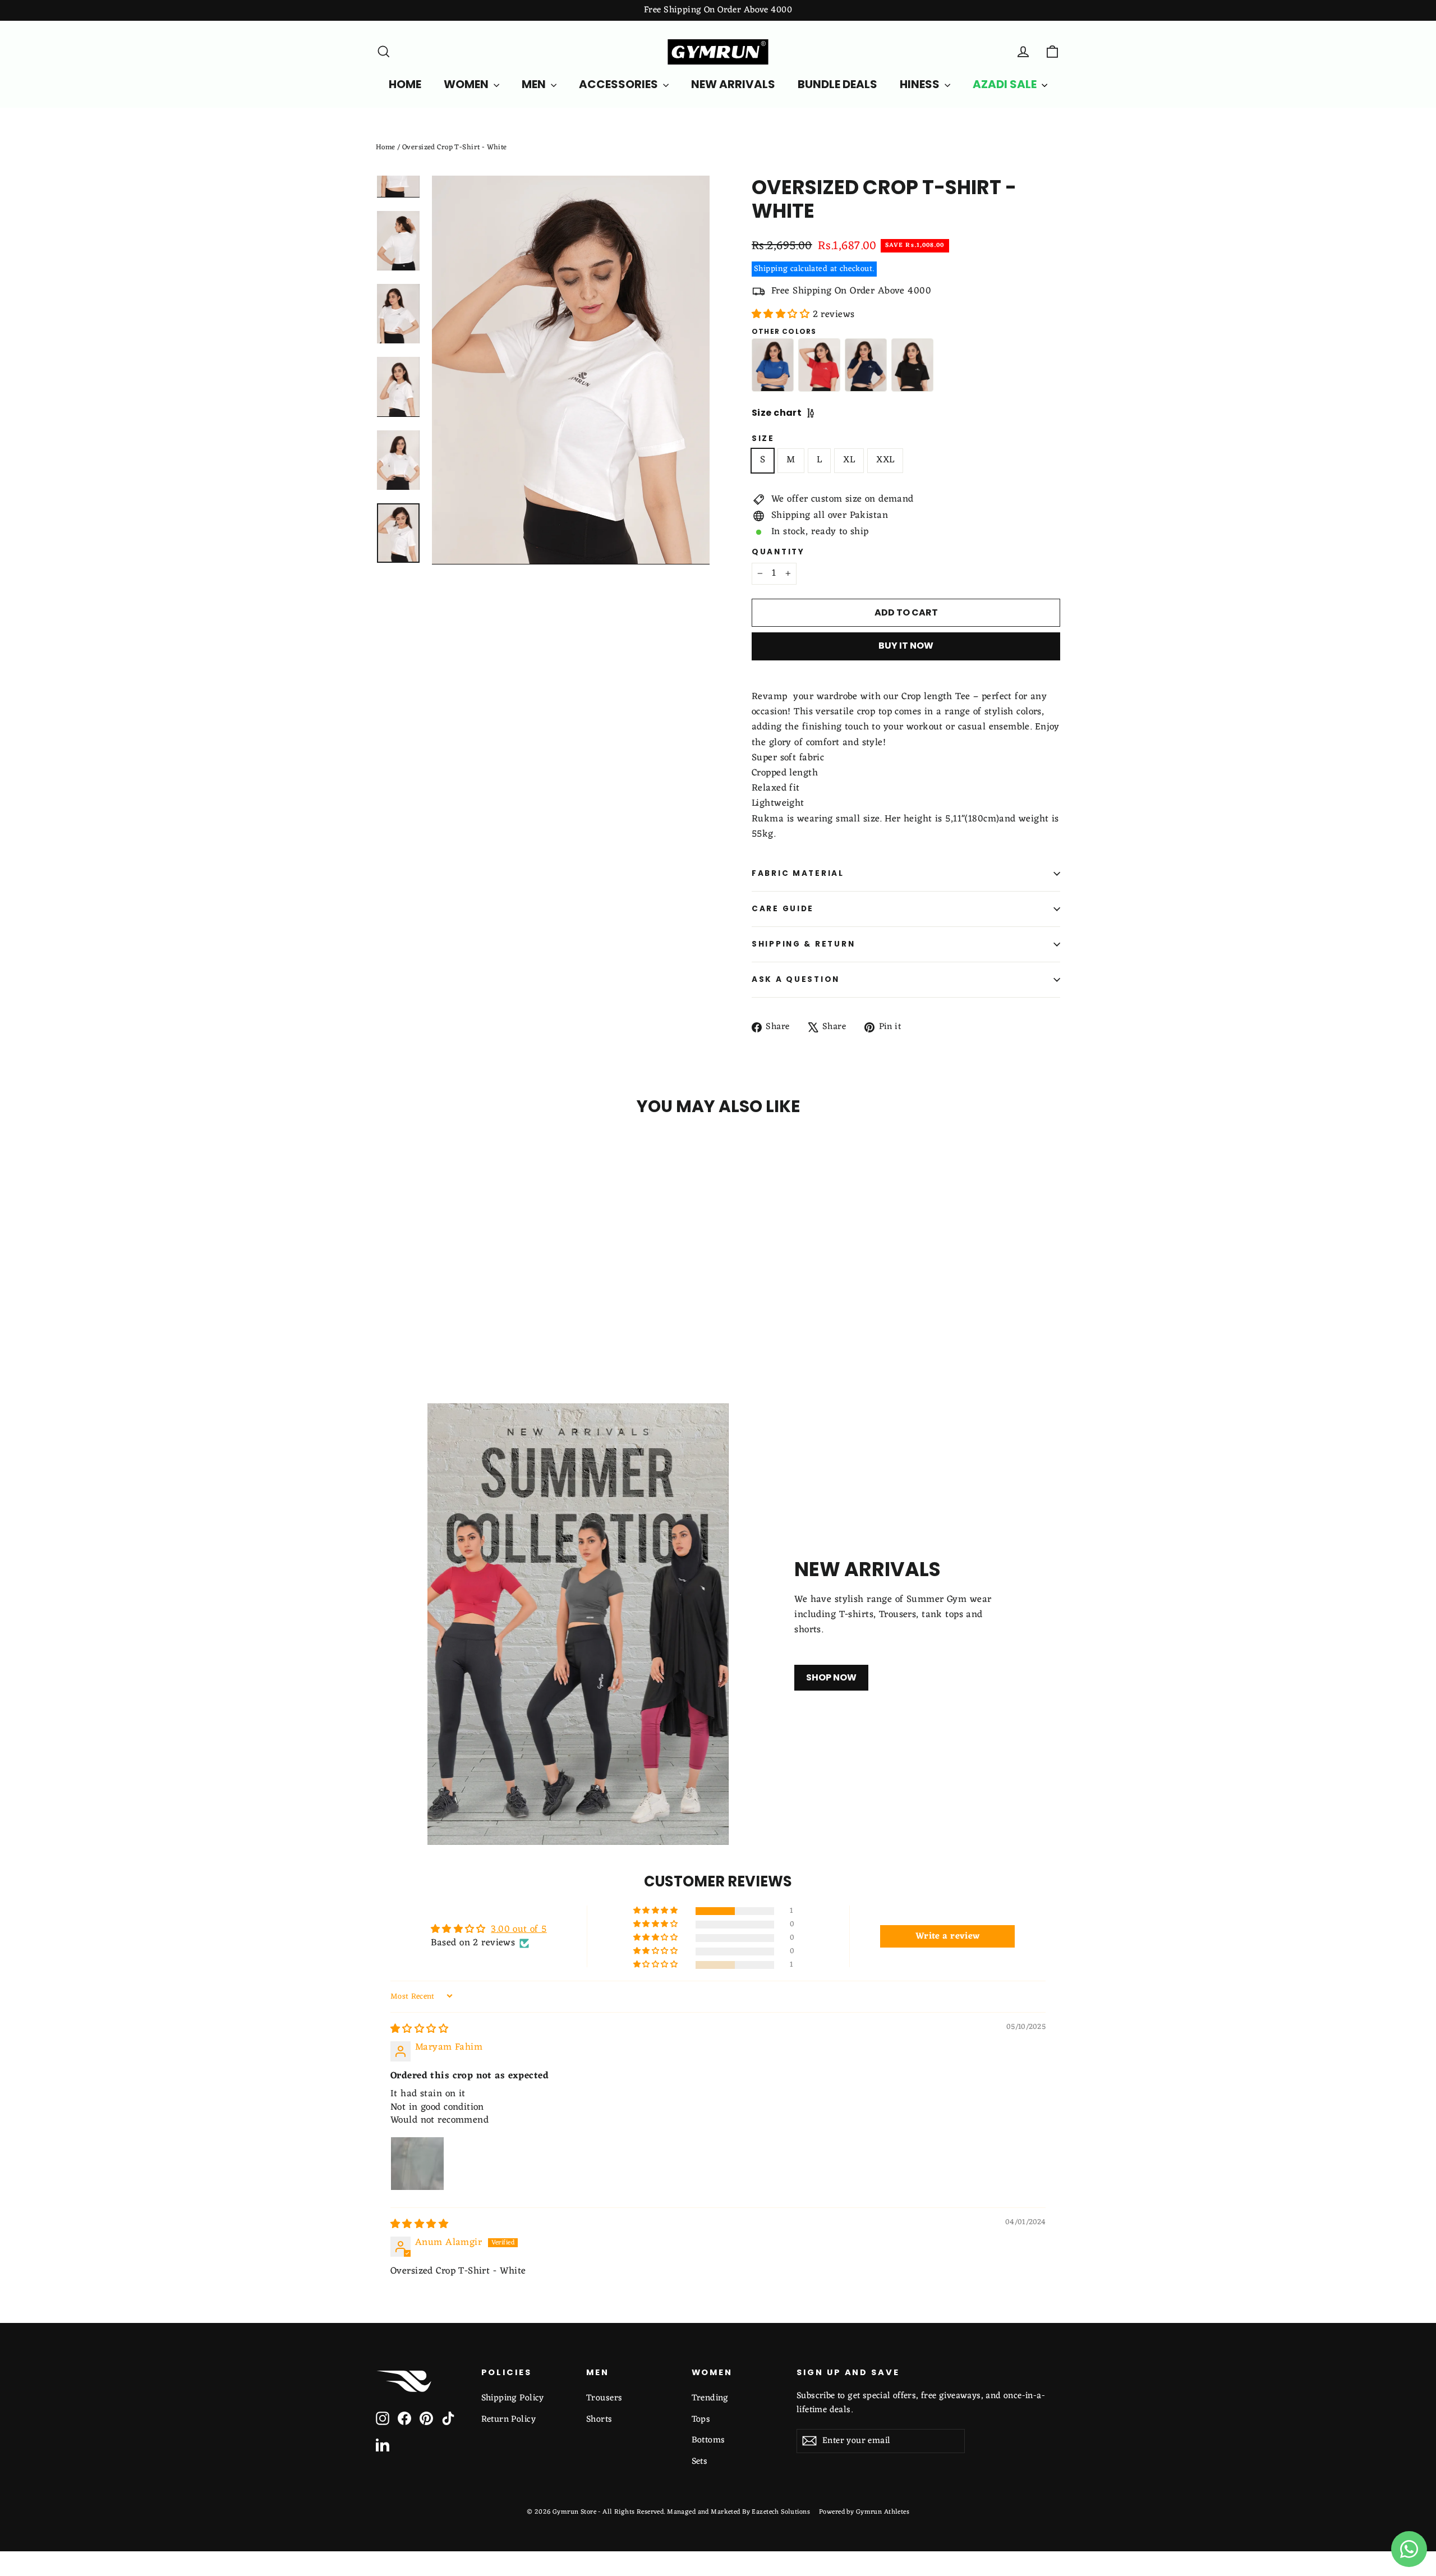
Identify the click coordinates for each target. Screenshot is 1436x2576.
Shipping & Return (803, 944)
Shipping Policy (513, 2398)
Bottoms (708, 2440)
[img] (419, 2029)
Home (386, 147)
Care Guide (783, 909)
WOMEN (467, 84)
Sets (700, 2462)
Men (535, 84)
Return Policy (509, 2419)
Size (763, 439)
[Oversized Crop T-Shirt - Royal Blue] (773, 365)
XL (849, 460)
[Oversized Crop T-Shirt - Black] (912, 365)
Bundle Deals (837, 84)
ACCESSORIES (620, 84)
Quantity (778, 552)
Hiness (921, 84)
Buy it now (906, 646)
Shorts (599, 2419)
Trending (710, 2398)
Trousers (604, 2398)
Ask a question (796, 979)
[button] (782, 315)
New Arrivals (733, 84)
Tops (701, 2419)
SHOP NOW (831, 1677)
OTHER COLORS (784, 332)
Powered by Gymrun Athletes (864, 2512)
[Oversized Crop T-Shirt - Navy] (866, 365)
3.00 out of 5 (519, 1930)
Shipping (771, 269)
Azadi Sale (1006, 84)
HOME (405, 84)
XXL (885, 460)
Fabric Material (798, 873)
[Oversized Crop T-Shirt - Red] (819, 365)
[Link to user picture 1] (417, 2164)
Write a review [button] (948, 1936)
